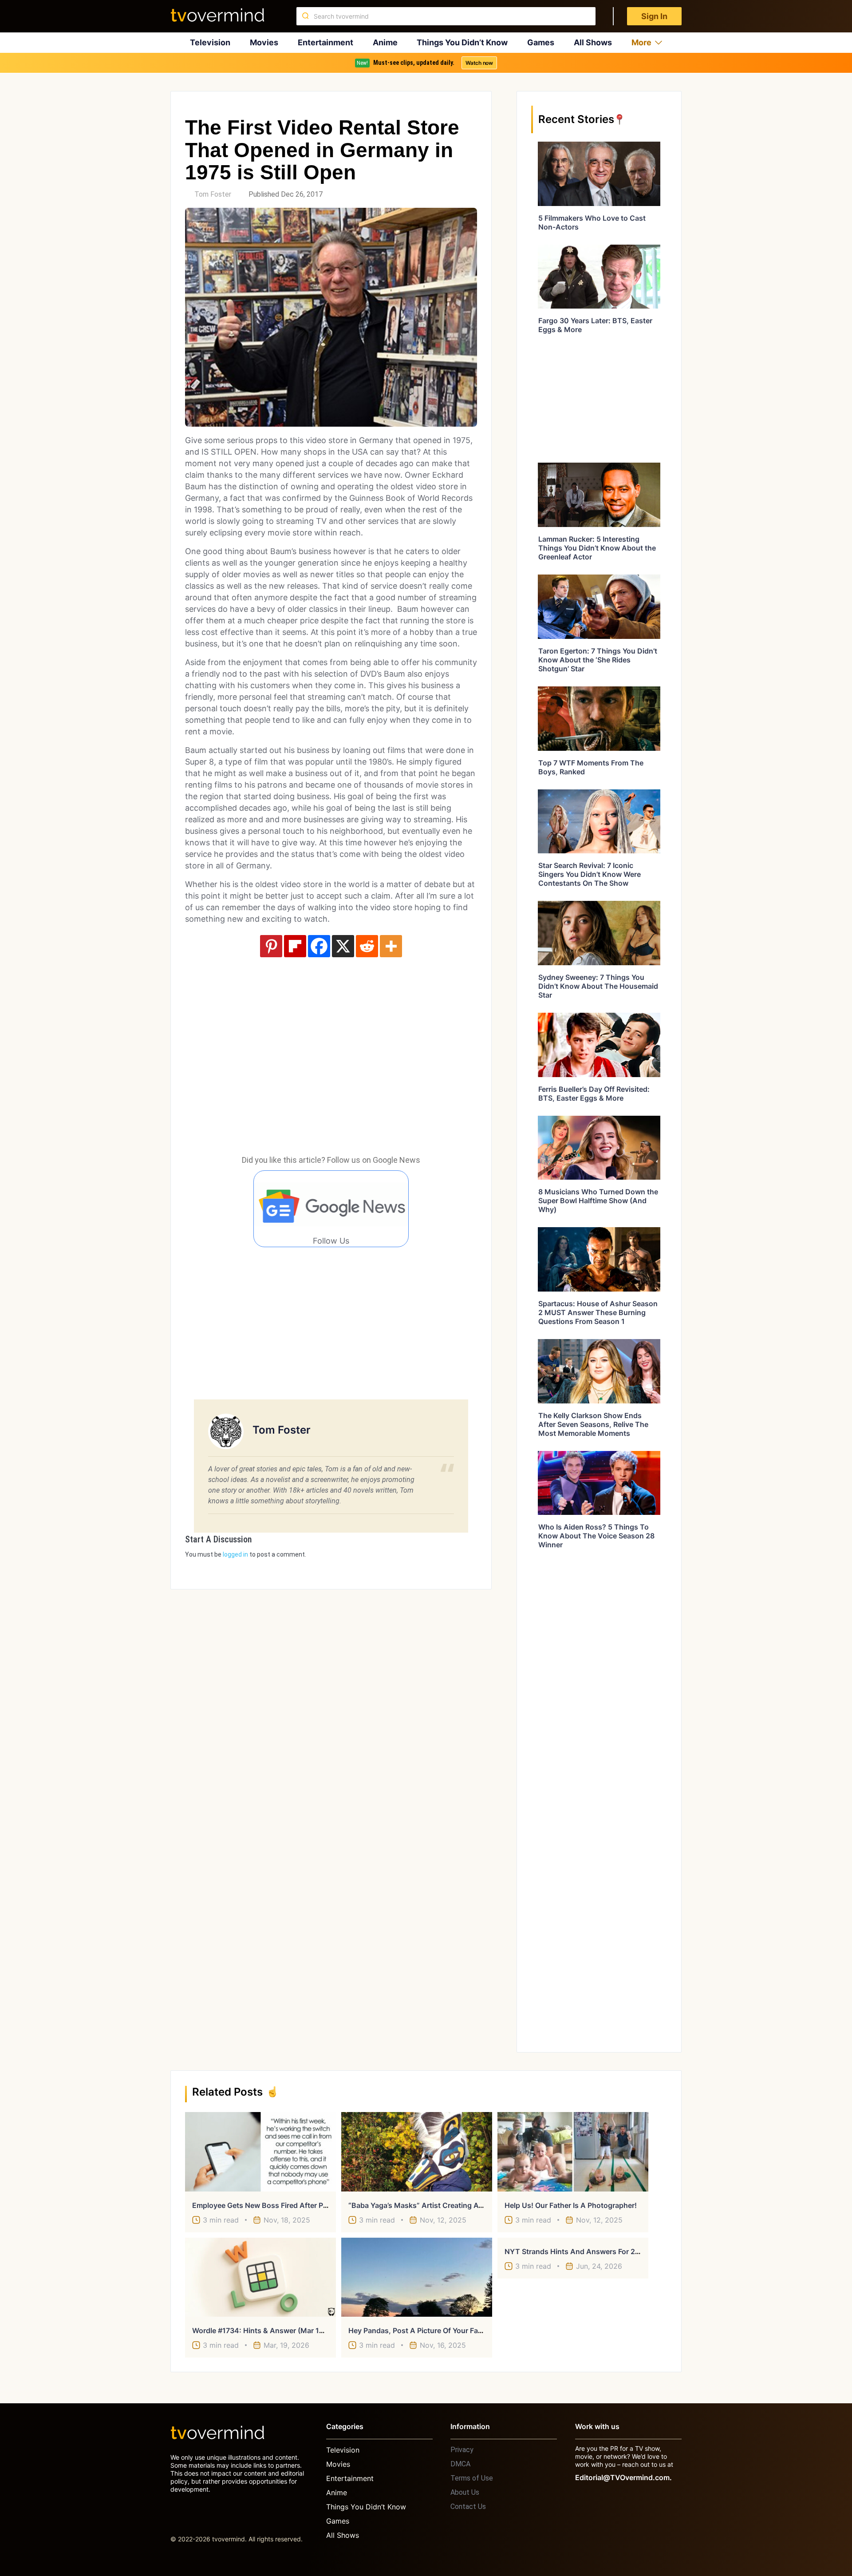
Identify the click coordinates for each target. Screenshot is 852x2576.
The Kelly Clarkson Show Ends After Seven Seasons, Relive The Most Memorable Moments (593, 1424)
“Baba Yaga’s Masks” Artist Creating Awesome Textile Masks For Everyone (475, 2205)
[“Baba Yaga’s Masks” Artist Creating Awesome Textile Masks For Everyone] (417, 2152)
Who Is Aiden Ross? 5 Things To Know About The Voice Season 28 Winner (596, 1536)
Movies (264, 42)
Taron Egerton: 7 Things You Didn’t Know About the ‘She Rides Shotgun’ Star (598, 660)
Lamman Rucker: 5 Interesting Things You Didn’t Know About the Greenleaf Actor (597, 548)
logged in (235, 1554)
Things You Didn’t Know (462, 42)
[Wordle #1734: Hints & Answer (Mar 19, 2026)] (260, 2277)
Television (210, 42)
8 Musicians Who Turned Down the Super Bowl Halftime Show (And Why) (598, 1201)
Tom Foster (213, 194)
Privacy (462, 2450)
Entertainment (325, 42)
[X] (343, 946)
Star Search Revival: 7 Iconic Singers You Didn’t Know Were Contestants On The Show (590, 874)
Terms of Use (472, 2478)
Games (541, 42)
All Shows (593, 42)
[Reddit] (367, 946)
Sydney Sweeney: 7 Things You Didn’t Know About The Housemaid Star (598, 986)
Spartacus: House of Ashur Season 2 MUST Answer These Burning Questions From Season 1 (598, 1312)
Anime (385, 42)
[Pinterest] (271, 946)
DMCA (460, 2464)
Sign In (654, 16)
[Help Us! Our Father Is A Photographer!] (573, 2152)
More (641, 42)
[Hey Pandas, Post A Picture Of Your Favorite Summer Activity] (417, 2277)
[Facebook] (319, 946)
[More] (391, 946)
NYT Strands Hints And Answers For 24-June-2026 (593, 2251)
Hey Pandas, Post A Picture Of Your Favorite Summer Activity (452, 2330)
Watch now (479, 63)
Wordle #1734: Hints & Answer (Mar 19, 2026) (270, 2330)
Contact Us (468, 2507)
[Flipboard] (295, 946)
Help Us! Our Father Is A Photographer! (571, 2205)
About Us (465, 2492)
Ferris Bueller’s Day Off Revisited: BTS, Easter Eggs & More (594, 1094)
